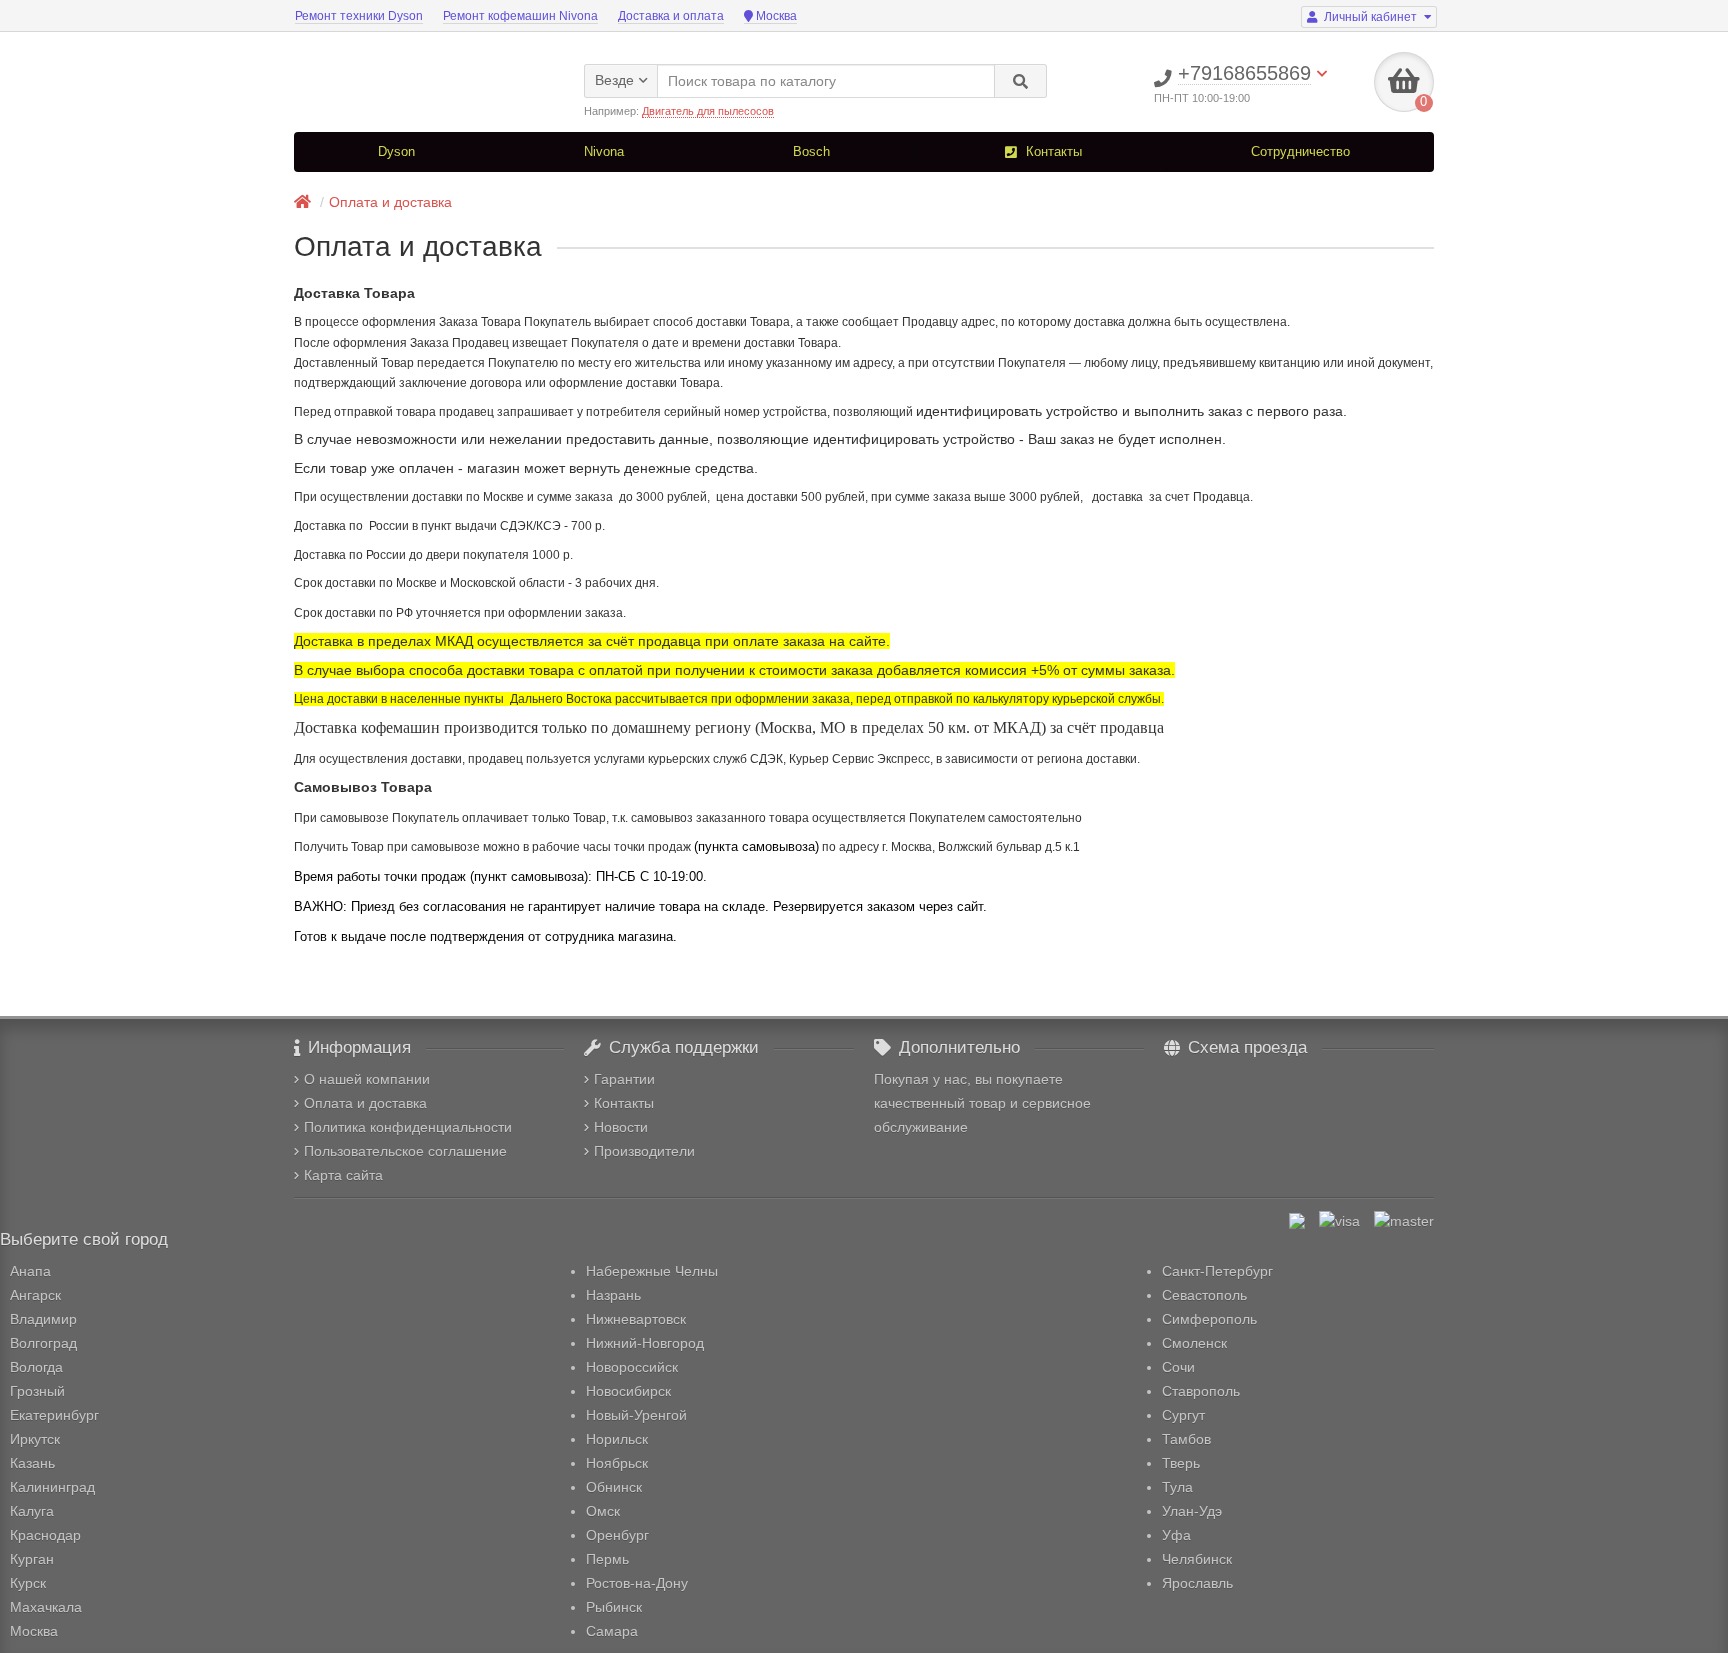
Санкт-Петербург (1217, 1271)
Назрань (613, 1295)
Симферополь (1209, 1319)
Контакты (1052, 151)
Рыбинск (614, 1607)
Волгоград (43, 1343)
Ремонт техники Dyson (359, 16)
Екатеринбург (54, 1415)
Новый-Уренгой (636, 1415)
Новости (621, 1127)
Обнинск (614, 1487)
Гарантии (624, 1079)
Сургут (1183, 1415)
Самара (612, 1631)
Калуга (32, 1511)
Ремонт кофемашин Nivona (520, 16)
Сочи (1178, 1367)
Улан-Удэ (1192, 1511)
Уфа (1176, 1535)
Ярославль (1197, 1583)
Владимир (43, 1319)
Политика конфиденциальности (408, 1127)
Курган (32, 1559)
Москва (775, 16)
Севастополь (1204, 1295)
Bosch (811, 151)
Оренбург (617, 1535)
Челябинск (1197, 1559)
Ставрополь (1201, 1391)
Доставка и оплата (671, 16)
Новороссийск (632, 1367)
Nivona (604, 151)
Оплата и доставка (390, 202)
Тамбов (1186, 1439)
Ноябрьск (617, 1463)
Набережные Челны (652, 1271)
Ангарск (35, 1295)
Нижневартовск (636, 1319)
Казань (32, 1463)
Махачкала (46, 1607)
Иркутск (35, 1439)
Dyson (396, 151)
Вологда (36, 1367)
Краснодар (45, 1535)
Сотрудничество (1300, 151)
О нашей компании (367, 1079)
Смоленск (1194, 1343)
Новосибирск (628, 1391)
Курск (28, 1583)
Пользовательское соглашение (405, 1151)
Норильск (617, 1439)
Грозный (37, 1391)
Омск (603, 1511)
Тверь (1181, 1463)
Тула (1177, 1487)
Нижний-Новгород (645, 1343)
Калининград (52, 1487)
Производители (644, 1151)
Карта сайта (343, 1175)
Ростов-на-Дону (637, 1583)
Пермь (607, 1559)
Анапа (30, 1271)
